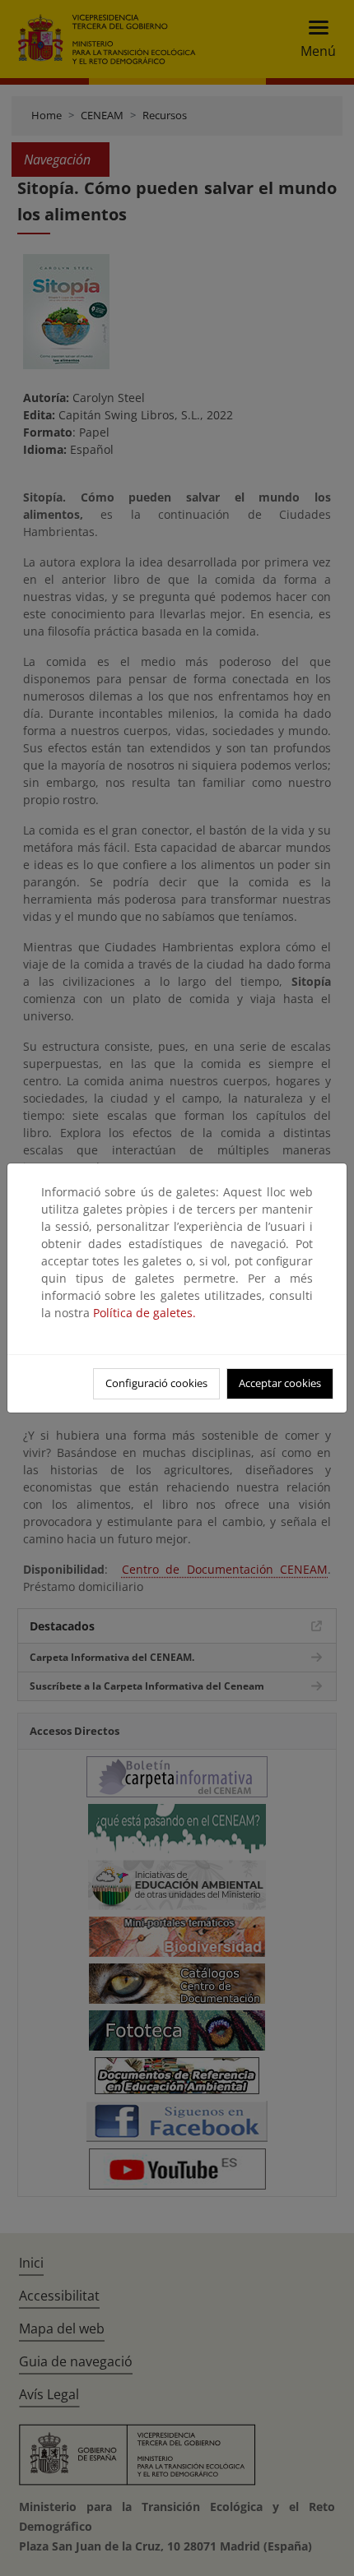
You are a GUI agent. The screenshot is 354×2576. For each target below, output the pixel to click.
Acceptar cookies (280, 1383)
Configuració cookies (156, 1383)
